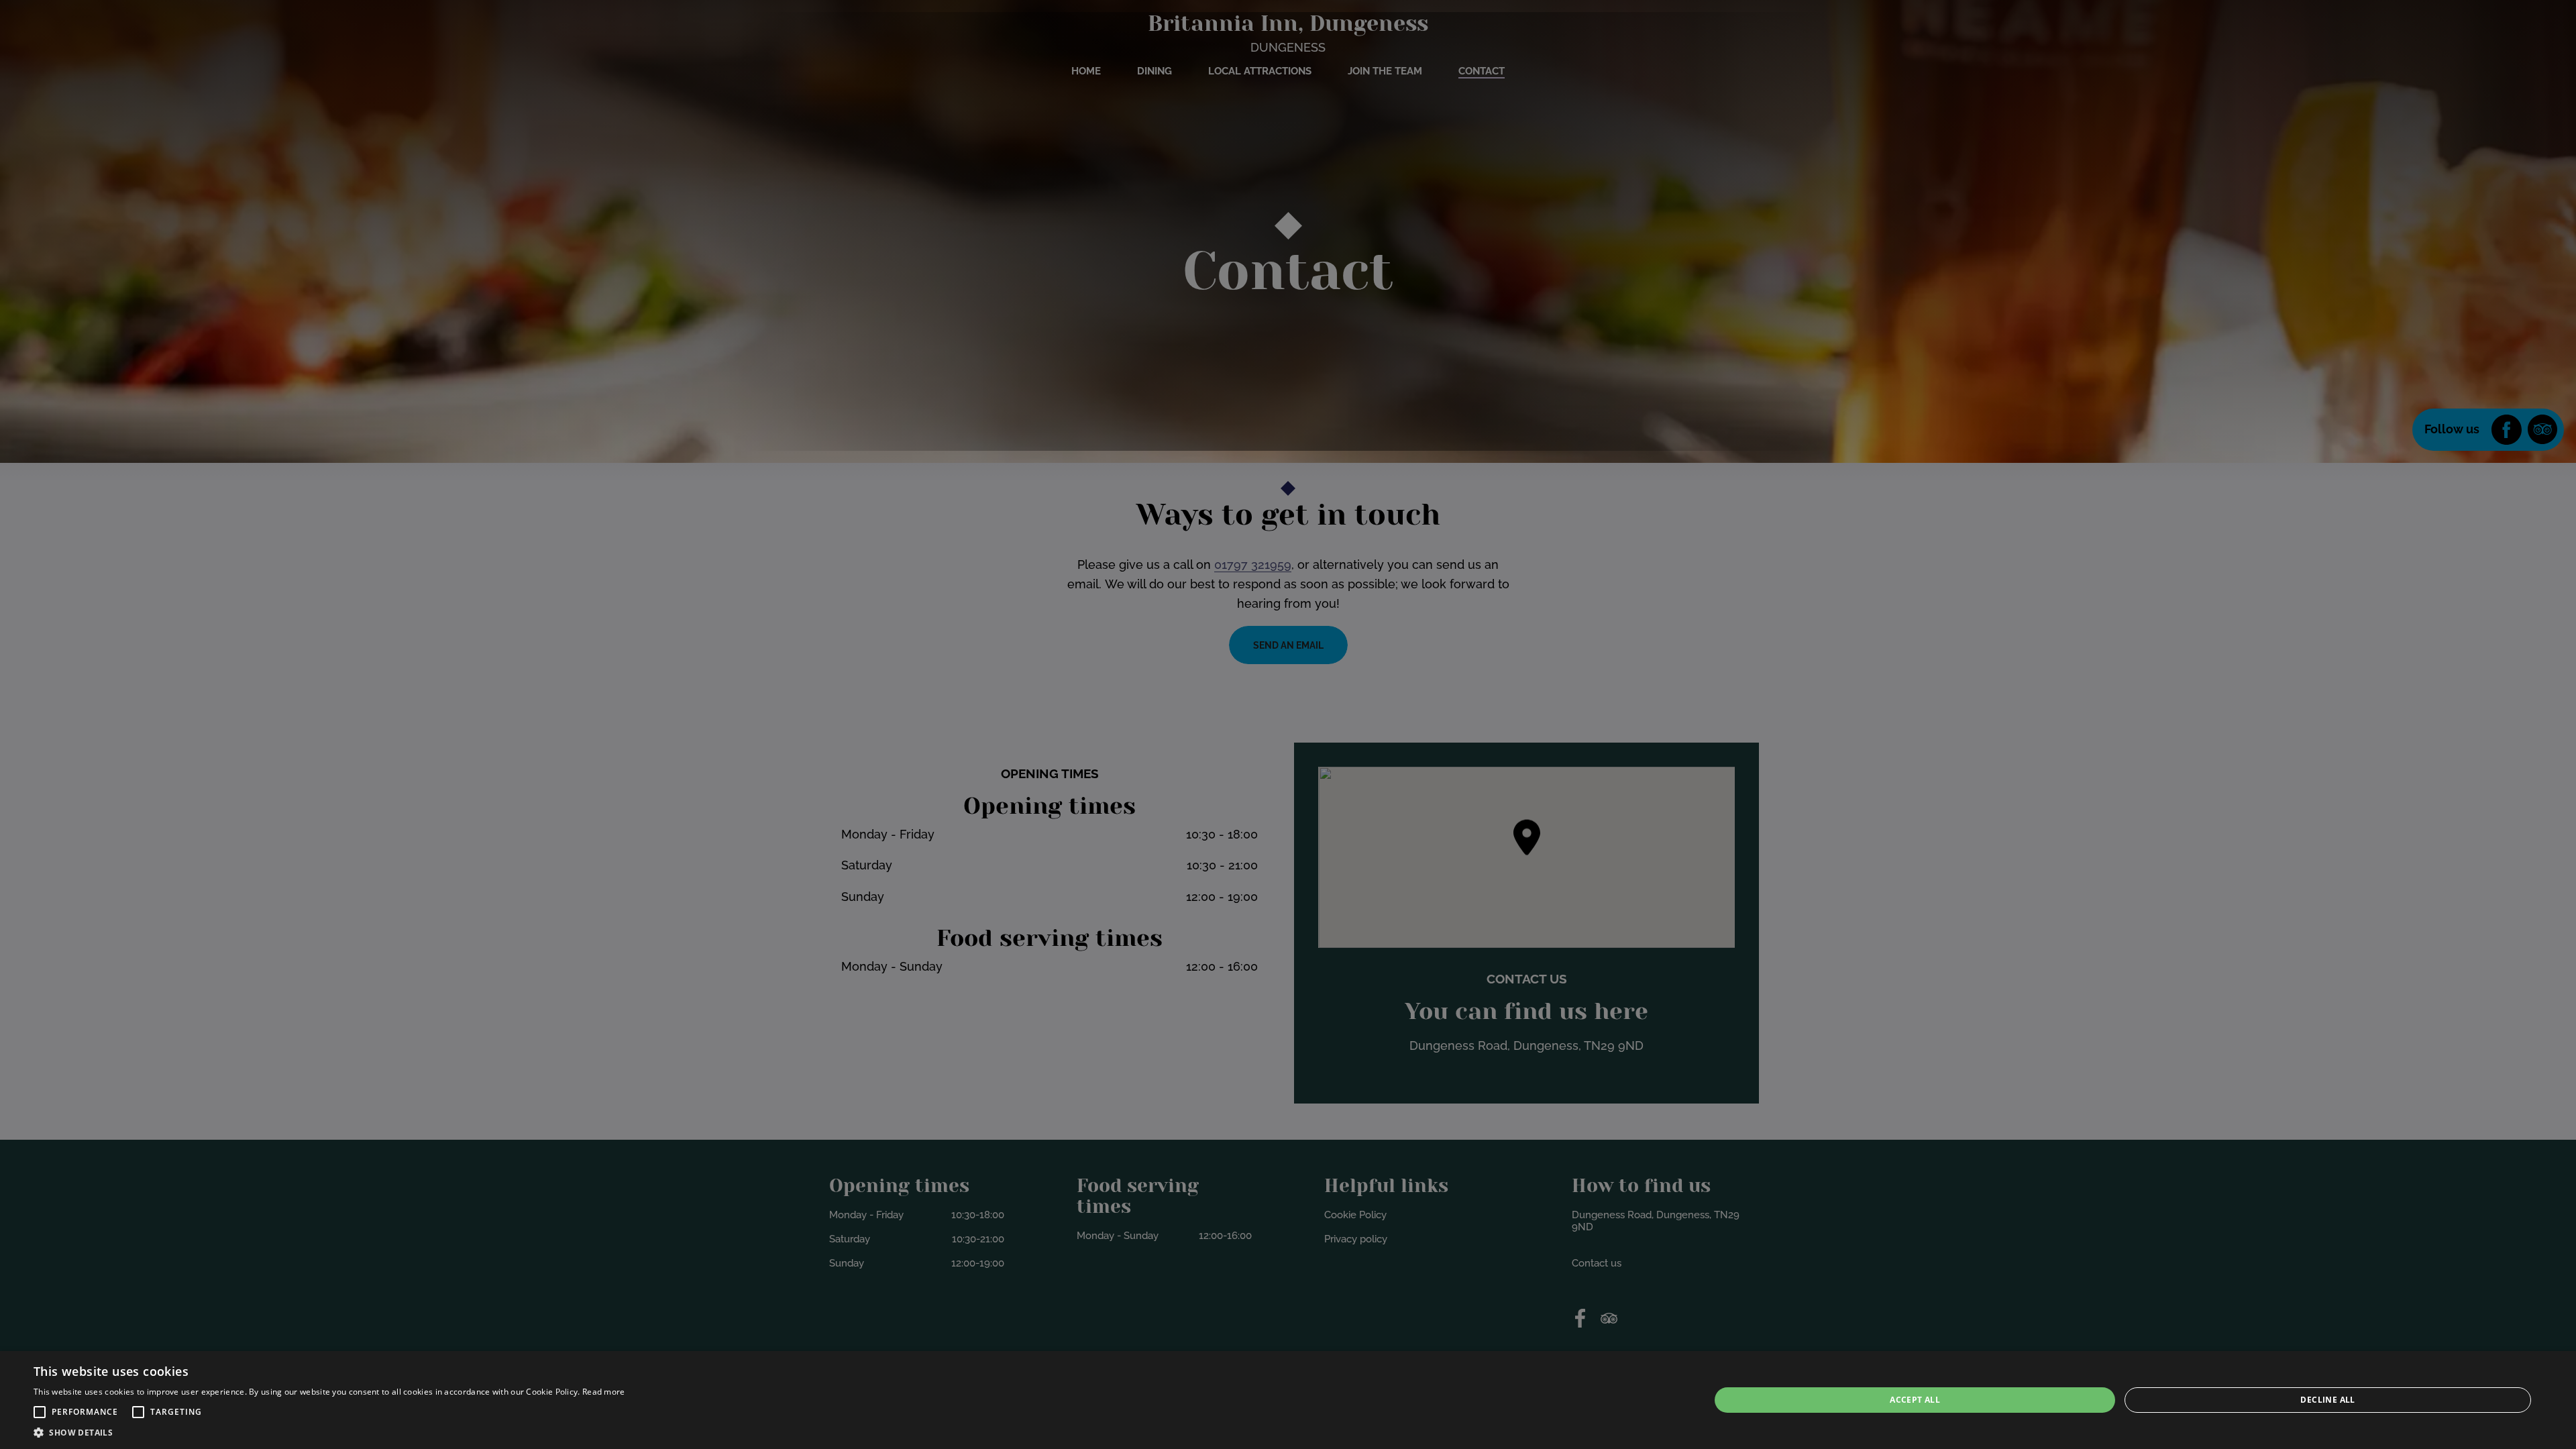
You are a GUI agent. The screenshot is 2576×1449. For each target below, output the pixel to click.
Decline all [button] (2327, 1400)
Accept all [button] (1915, 1400)
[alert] (1288, 1400)
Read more (604, 1392)
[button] (40, 1412)
